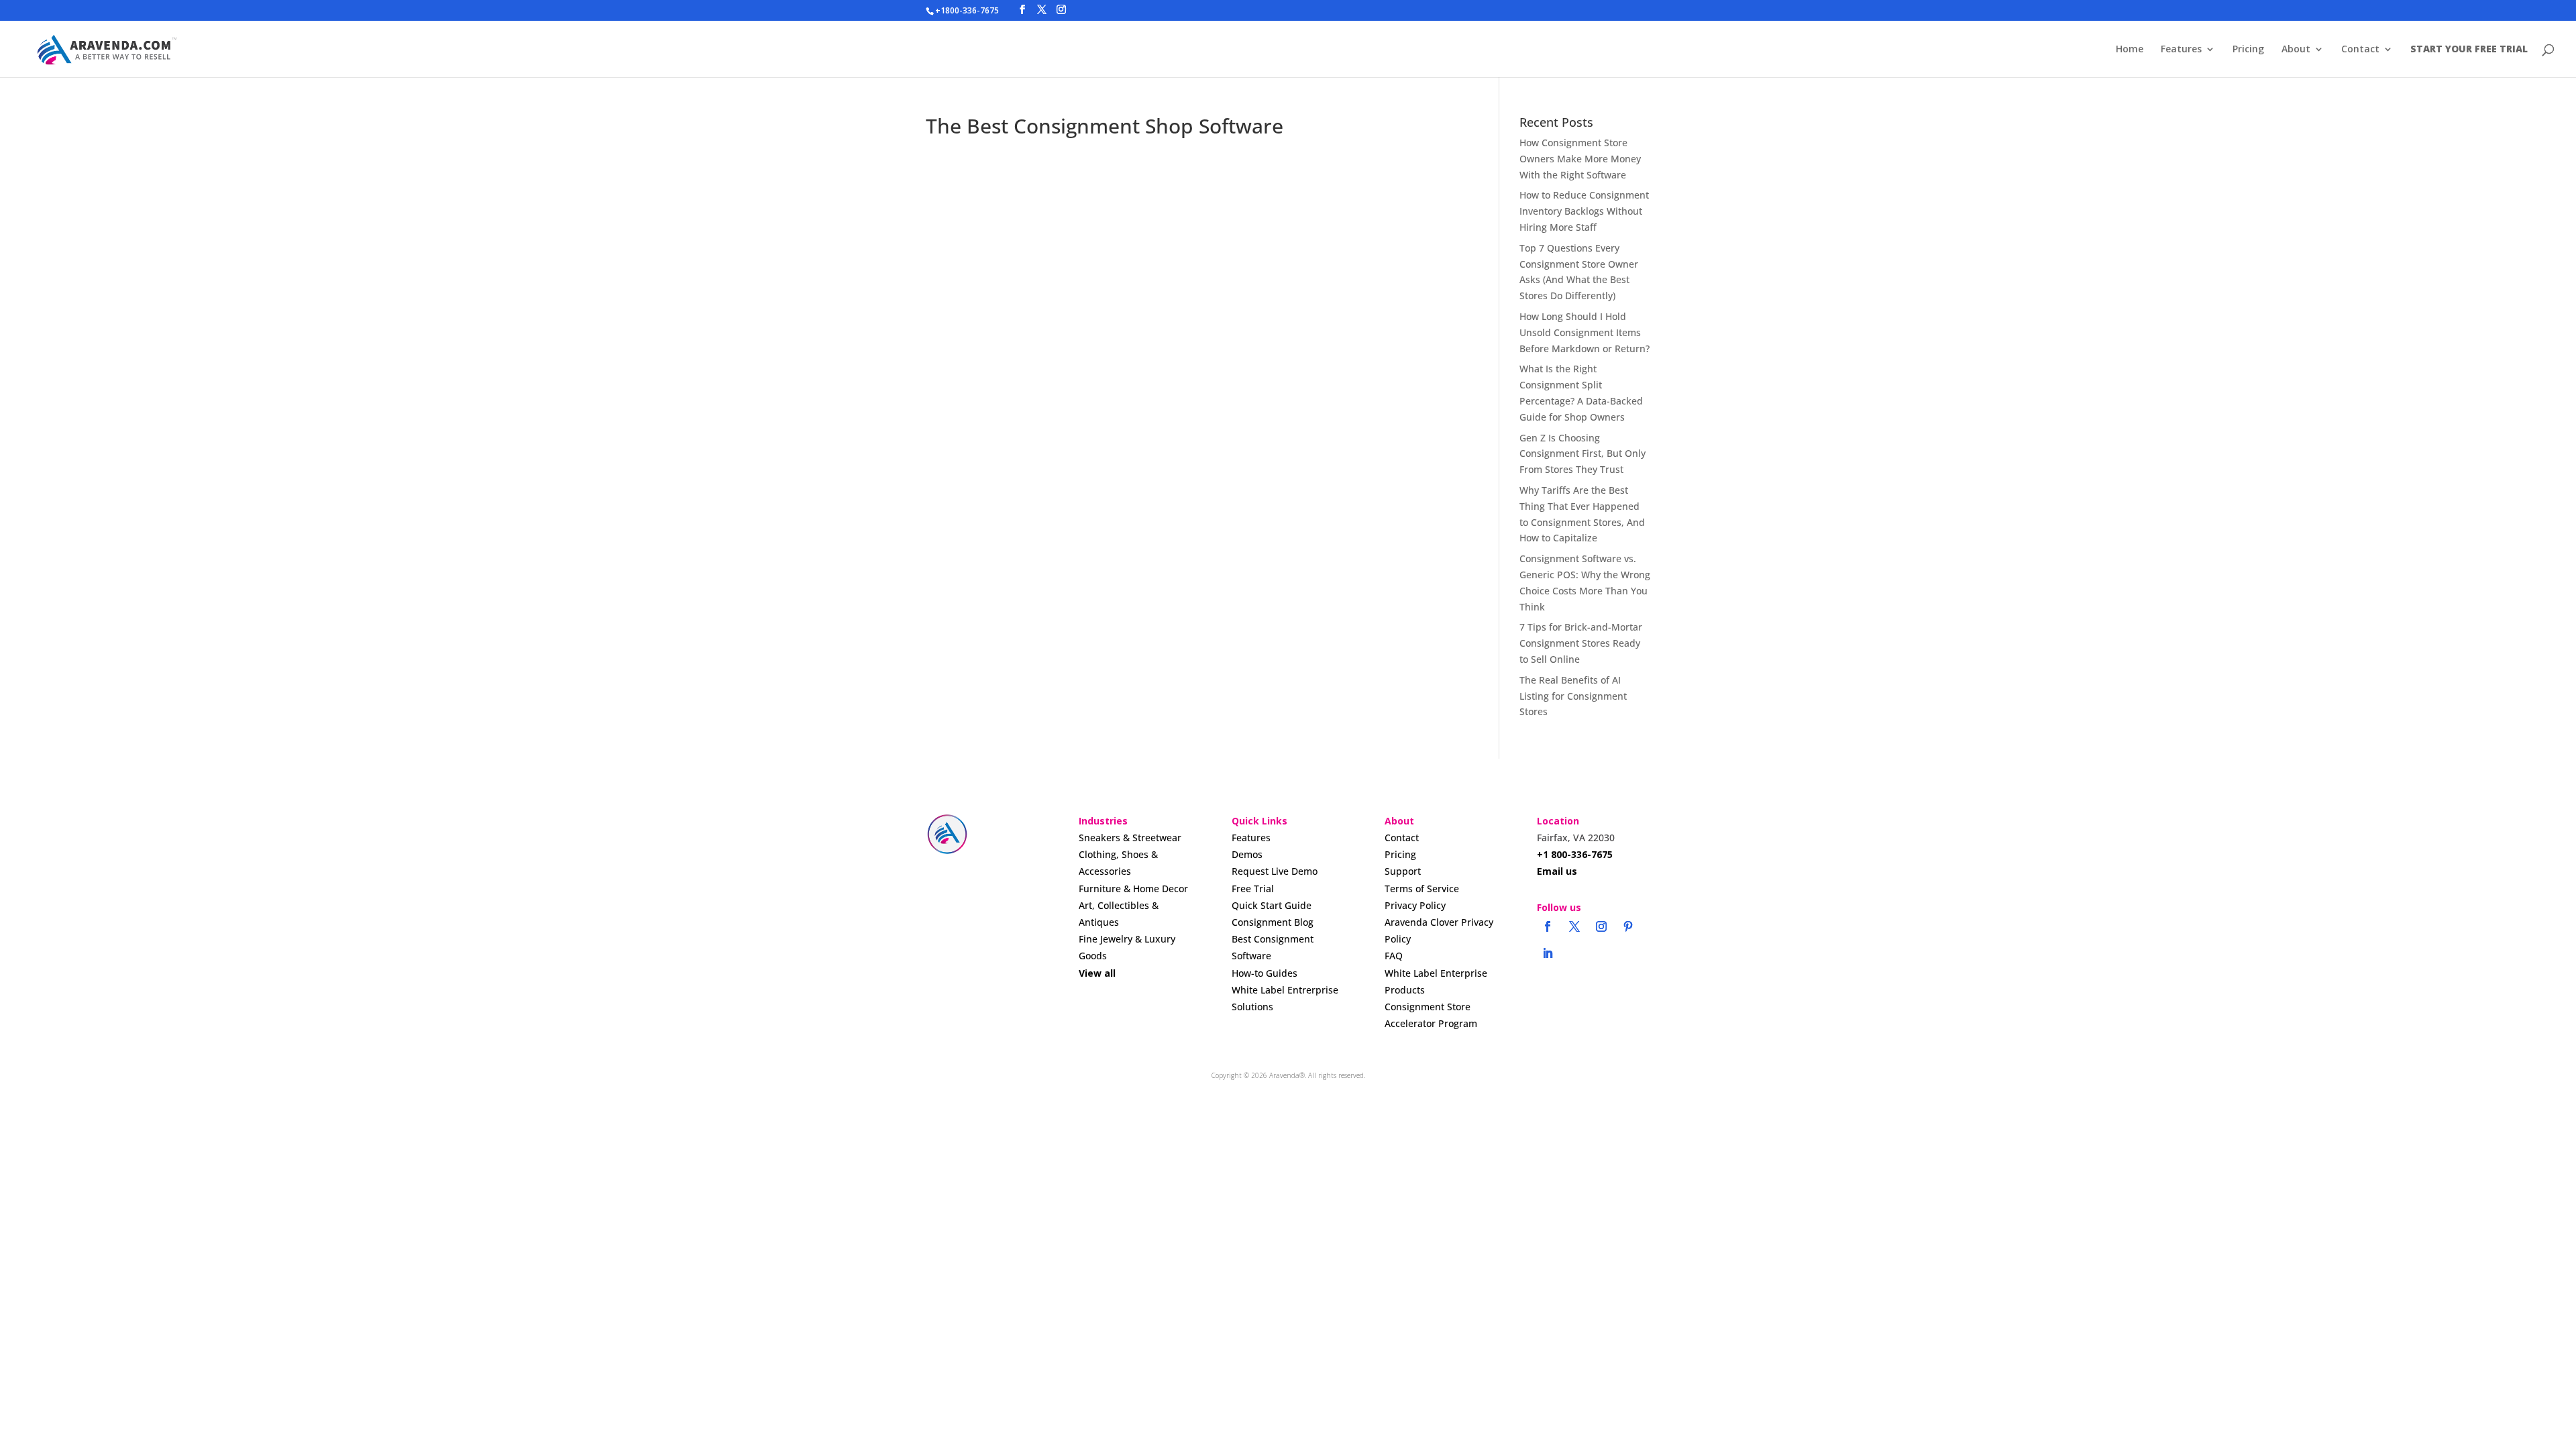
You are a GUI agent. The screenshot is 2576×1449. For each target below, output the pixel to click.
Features (2181, 50)
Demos (1247, 854)
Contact (2360, 50)
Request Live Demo (1275, 871)
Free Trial (1253, 889)
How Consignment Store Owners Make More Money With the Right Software (1580, 159)
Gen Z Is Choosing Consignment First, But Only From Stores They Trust (1582, 454)
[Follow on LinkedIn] (1548, 953)
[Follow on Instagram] (1601, 926)
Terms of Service (1422, 889)
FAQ (1394, 956)
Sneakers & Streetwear (1130, 838)
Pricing (2248, 50)
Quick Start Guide (1272, 905)
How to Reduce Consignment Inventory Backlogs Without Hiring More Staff (1584, 211)
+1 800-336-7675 (1575, 854)
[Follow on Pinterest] (1628, 926)
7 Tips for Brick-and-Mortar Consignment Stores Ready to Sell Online (1581, 643)
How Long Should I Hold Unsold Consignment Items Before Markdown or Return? (1585, 332)
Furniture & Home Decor (1133, 889)
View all (1097, 973)
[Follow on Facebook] (1548, 926)
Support (1403, 871)
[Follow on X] (1574, 926)
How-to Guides (1265, 973)
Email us (1557, 871)
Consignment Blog (1273, 922)
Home (2130, 50)
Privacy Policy (1415, 905)
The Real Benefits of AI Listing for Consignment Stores (1573, 696)
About (2296, 50)
